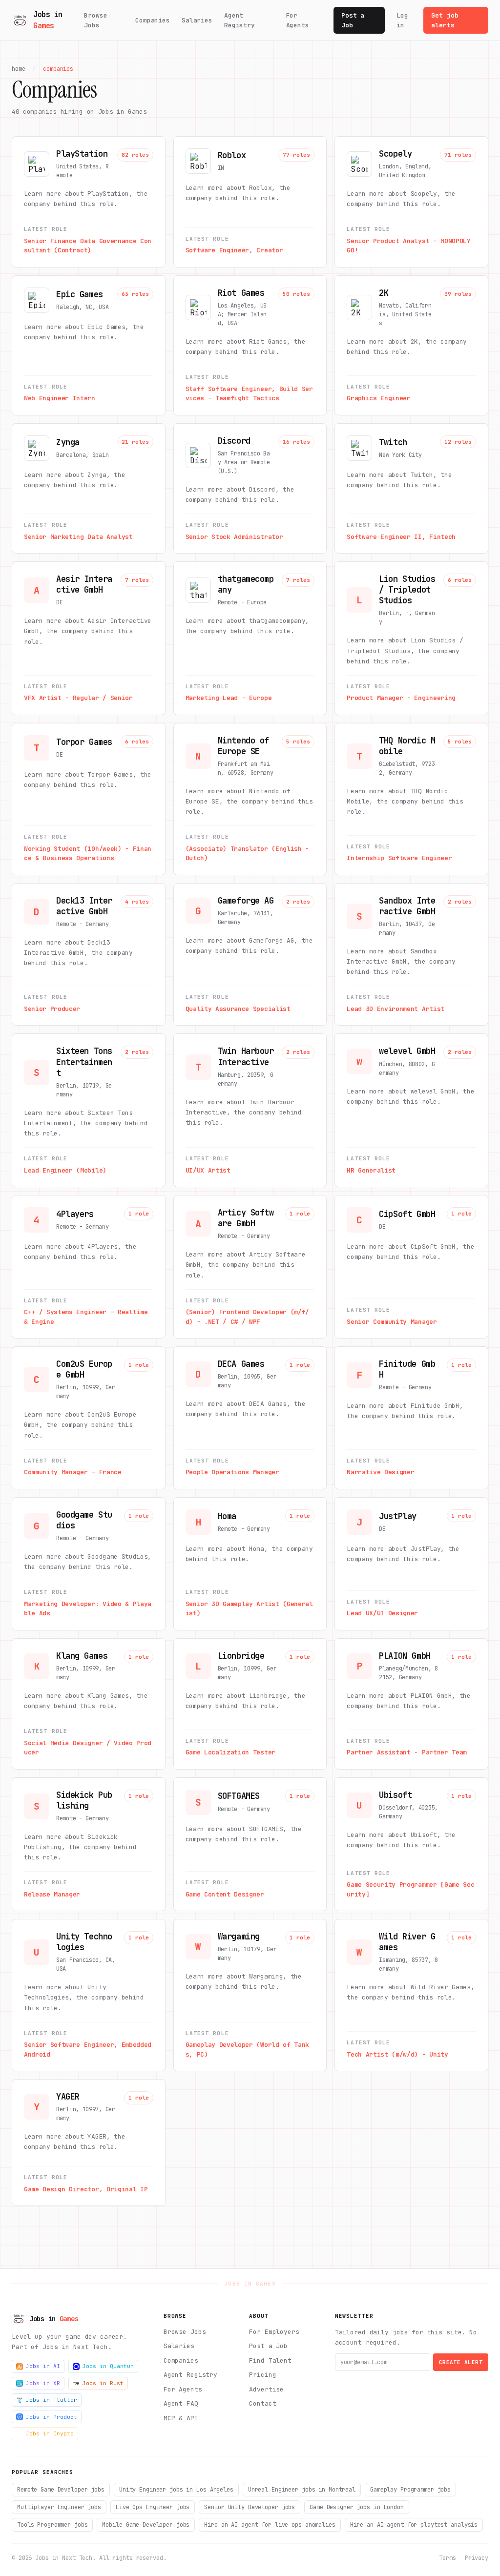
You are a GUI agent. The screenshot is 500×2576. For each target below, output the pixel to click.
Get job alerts (445, 20)
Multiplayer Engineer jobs (59, 2507)
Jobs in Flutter (52, 2400)
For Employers (274, 2332)
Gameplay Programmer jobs (410, 2490)
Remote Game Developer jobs (61, 2490)
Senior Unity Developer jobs (250, 2507)
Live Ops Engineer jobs (153, 2507)
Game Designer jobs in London (357, 2507)
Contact (262, 2403)
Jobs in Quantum (108, 2366)
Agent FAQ (181, 2403)
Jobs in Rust (103, 2383)
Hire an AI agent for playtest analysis (414, 2525)
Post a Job (353, 20)
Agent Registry (240, 20)
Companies (153, 20)
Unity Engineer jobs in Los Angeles (176, 2490)
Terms (447, 2558)
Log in (402, 20)
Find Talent (270, 2360)
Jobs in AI (43, 2366)
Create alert (461, 2362)
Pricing (262, 2375)
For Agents (298, 20)
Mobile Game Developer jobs (146, 2525)
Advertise (266, 2389)
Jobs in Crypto (50, 2433)
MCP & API (181, 2418)
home (19, 69)
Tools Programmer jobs (52, 2525)
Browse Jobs (95, 20)
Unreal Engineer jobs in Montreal (302, 2490)
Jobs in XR (43, 2383)
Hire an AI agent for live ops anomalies (270, 2525)
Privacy (477, 2558)
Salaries (197, 20)
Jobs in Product (52, 2417)
